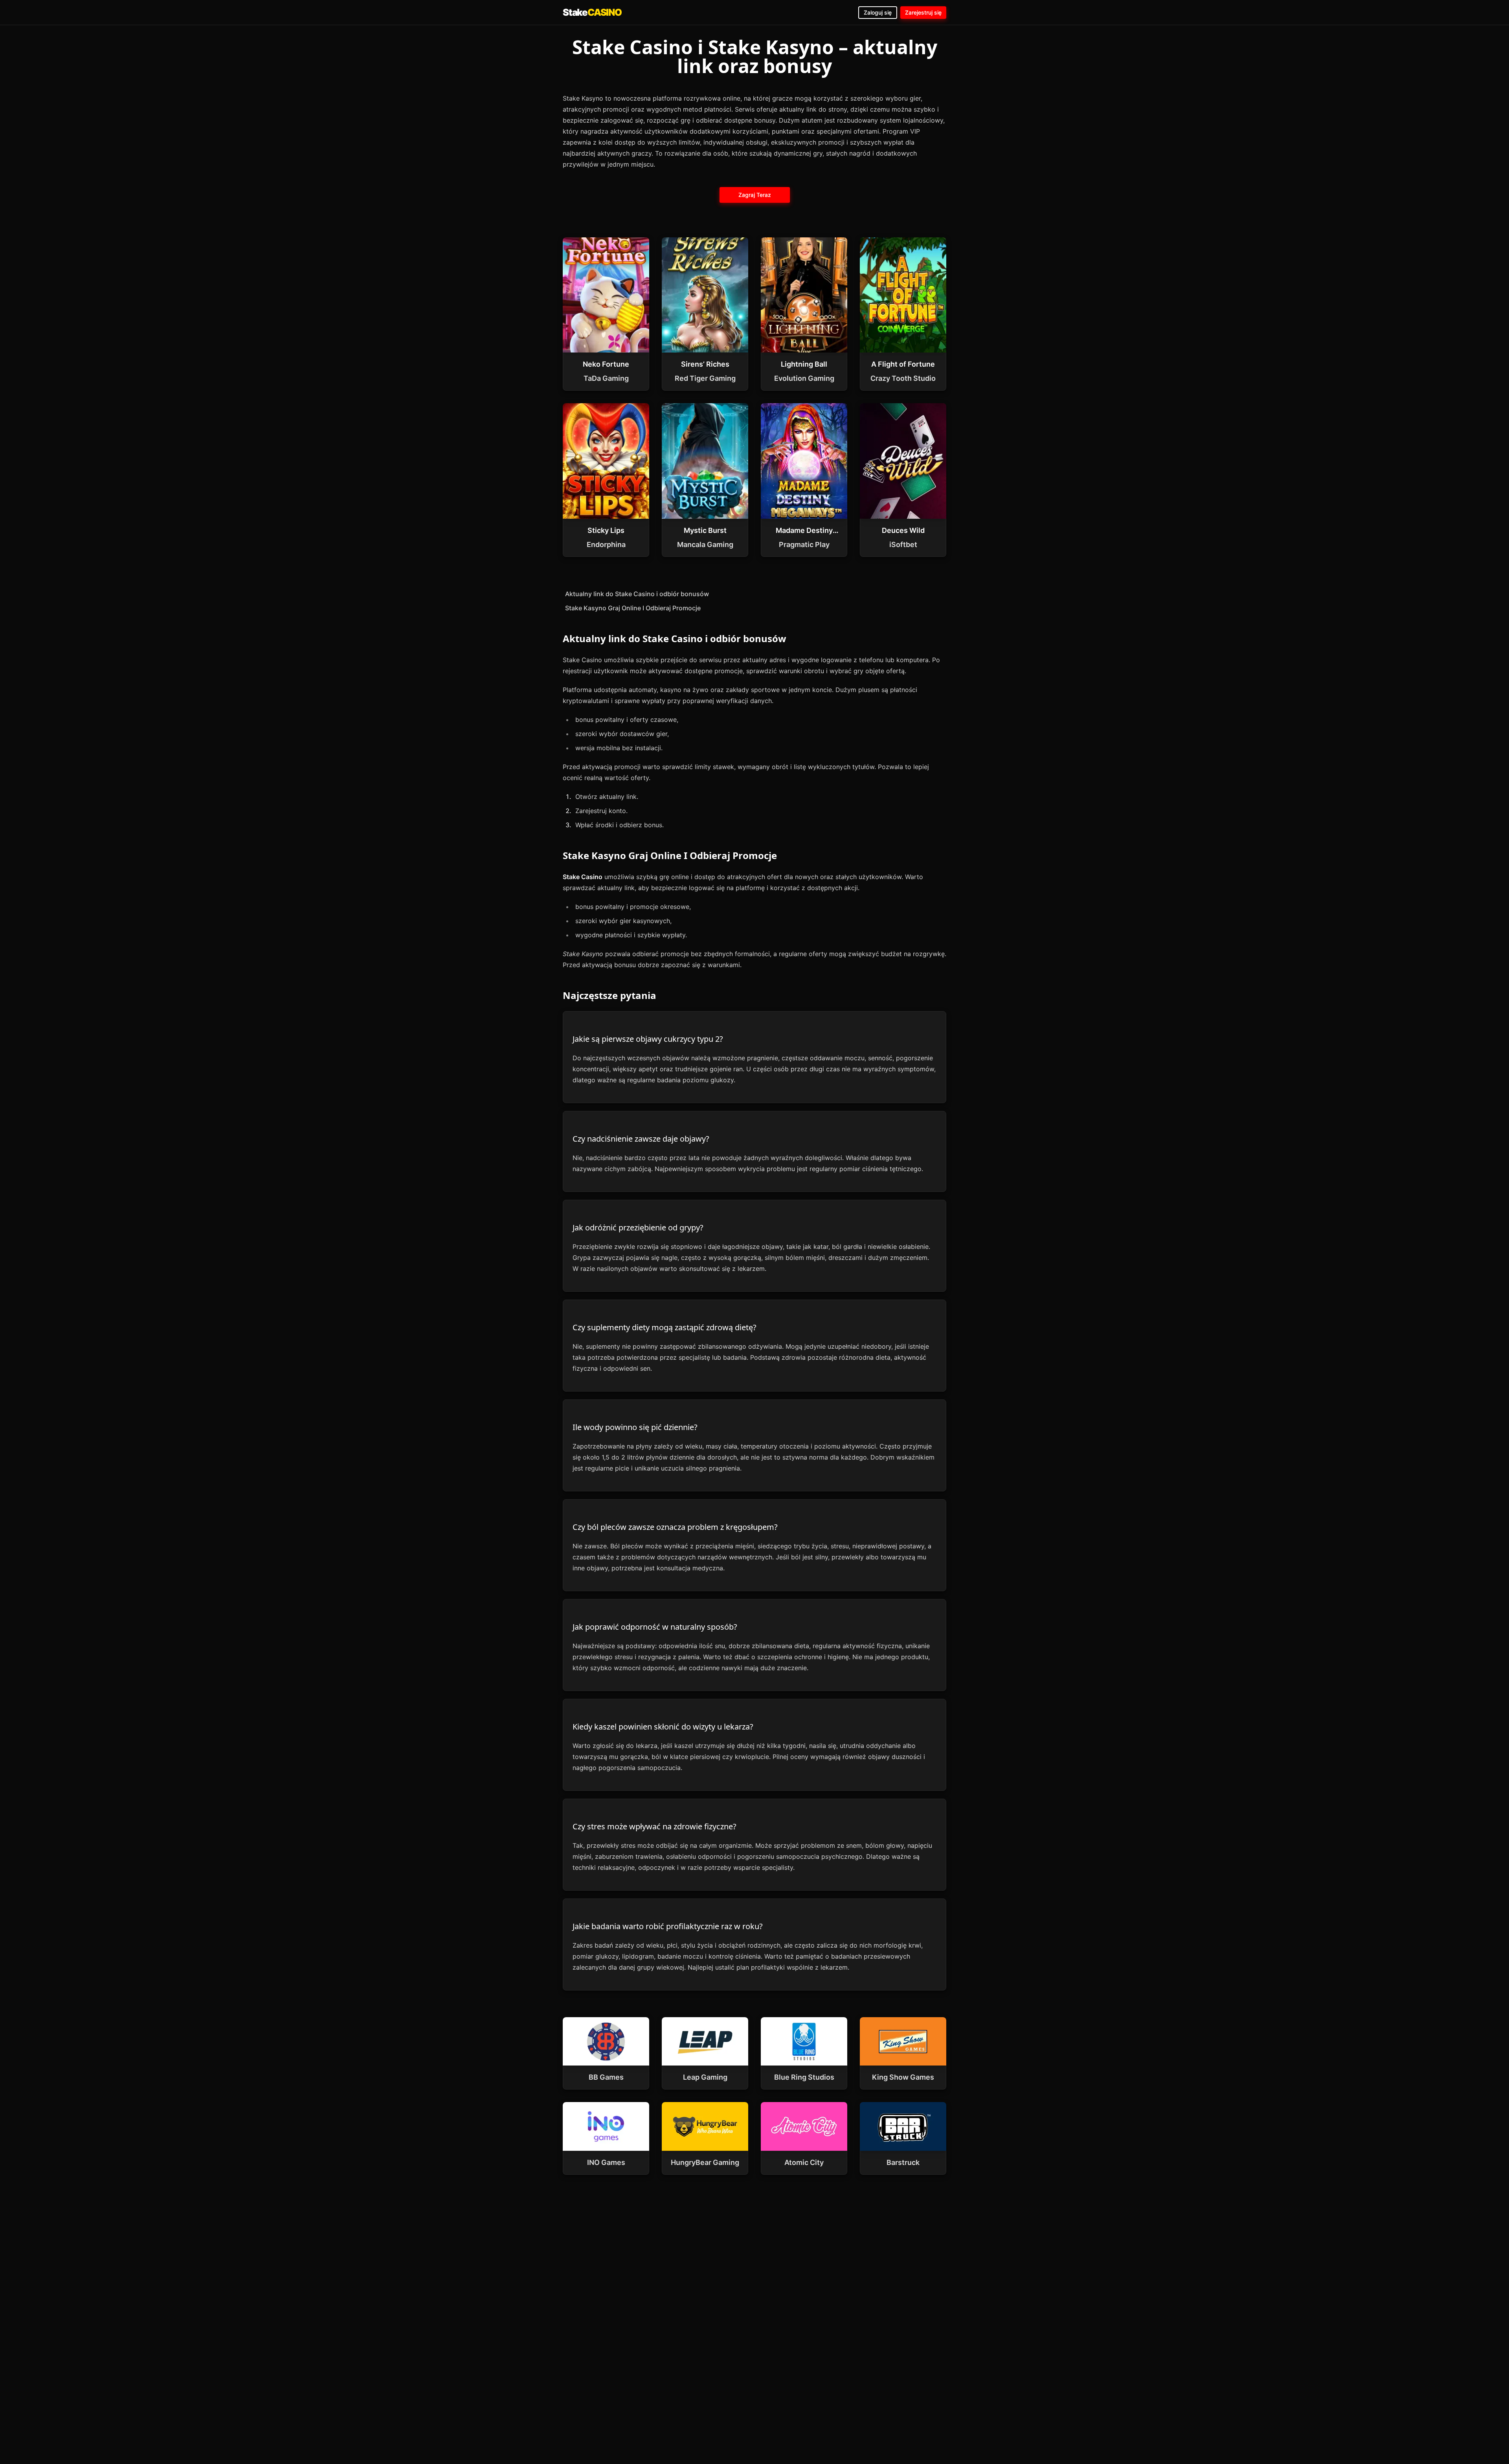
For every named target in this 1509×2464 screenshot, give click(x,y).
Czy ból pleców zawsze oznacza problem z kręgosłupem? (675, 1527)
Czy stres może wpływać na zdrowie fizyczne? (654, 1826)
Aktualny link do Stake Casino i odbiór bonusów (637, 594)
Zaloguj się (878, 12)
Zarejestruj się (923, 12)
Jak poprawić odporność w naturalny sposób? (655, 1627)
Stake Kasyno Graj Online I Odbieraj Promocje (633, 608)
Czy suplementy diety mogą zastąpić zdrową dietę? (665, 1327)
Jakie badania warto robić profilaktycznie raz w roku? (668, 1926)
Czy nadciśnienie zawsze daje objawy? (641, 1139)
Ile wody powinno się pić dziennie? (635, 1427)
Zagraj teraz (754, 195)
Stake (592, 12)
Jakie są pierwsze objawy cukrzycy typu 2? (648, 1039)
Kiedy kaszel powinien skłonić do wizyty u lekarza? (663, 1727)
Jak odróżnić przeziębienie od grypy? (638, 1227)
